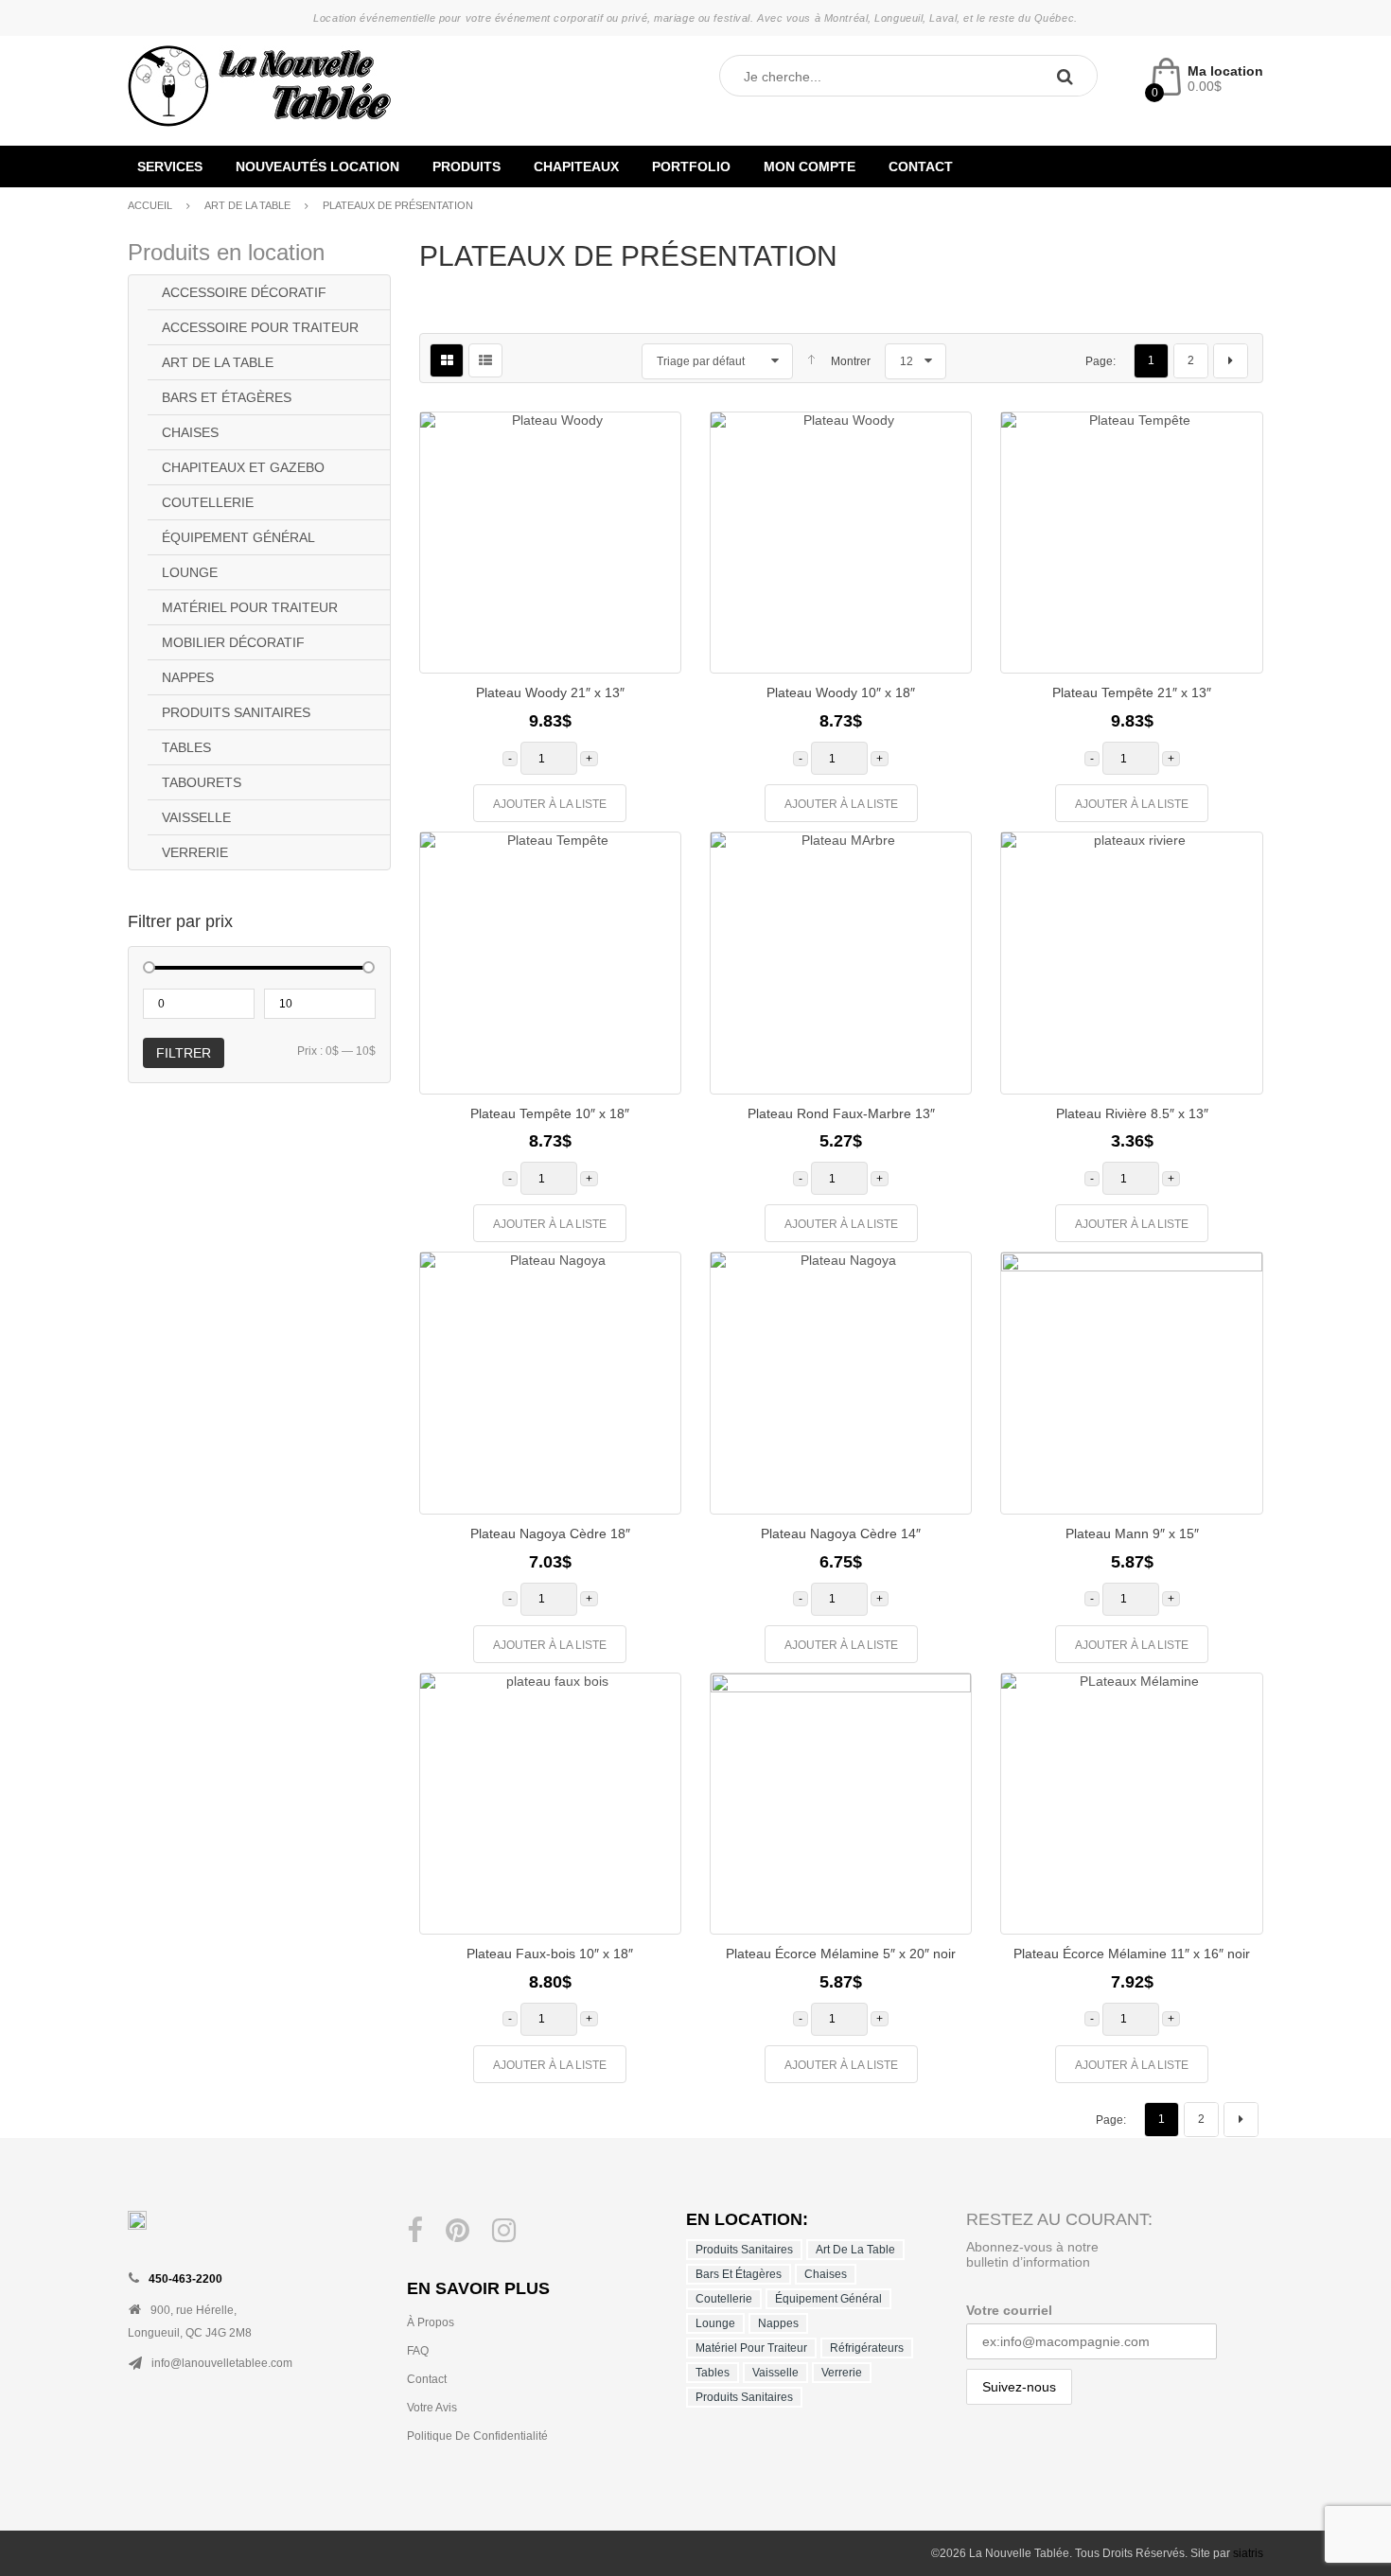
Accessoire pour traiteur (260, 327)
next (1231, 361)
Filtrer (184, 1053)
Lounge (190, 572)
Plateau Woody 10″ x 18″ (841, 692)
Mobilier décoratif (233, 642)
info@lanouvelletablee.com (222, 2363)
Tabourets (202, 782)
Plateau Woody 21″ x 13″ (550, 692)
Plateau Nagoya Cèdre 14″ (841, 1533)
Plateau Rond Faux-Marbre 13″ (841, 1113)
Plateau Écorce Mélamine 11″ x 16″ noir (1132, 1954)
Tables (186, 747)
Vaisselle (196, 817)
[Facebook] (415, 2231)
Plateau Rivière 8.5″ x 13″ (1132, 1113)
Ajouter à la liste (550, 804)
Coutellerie (208, 502)
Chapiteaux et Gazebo (243, 467)
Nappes (188, 677)
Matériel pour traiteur (250, 607)
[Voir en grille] (447, 360)
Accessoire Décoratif (244, 292)
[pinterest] (458, 2231)
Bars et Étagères (227, 397)
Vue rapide (652, 608)
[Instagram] (504, 2231)
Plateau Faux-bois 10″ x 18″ (550, 1954)
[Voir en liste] (485, 360)
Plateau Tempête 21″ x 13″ (1132, 692)
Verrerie (195, 852)
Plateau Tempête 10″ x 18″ (550, 1113)
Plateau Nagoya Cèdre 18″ (550, 1533)
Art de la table (247, 205)
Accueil (150, 205)
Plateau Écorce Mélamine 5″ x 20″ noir (841, 1954)
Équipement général (238, 537)
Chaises (190, 432)
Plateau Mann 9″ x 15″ (1132, 1533)
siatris (1248, 2553)
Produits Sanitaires (236, 712)
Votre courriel (1009, 2310)
